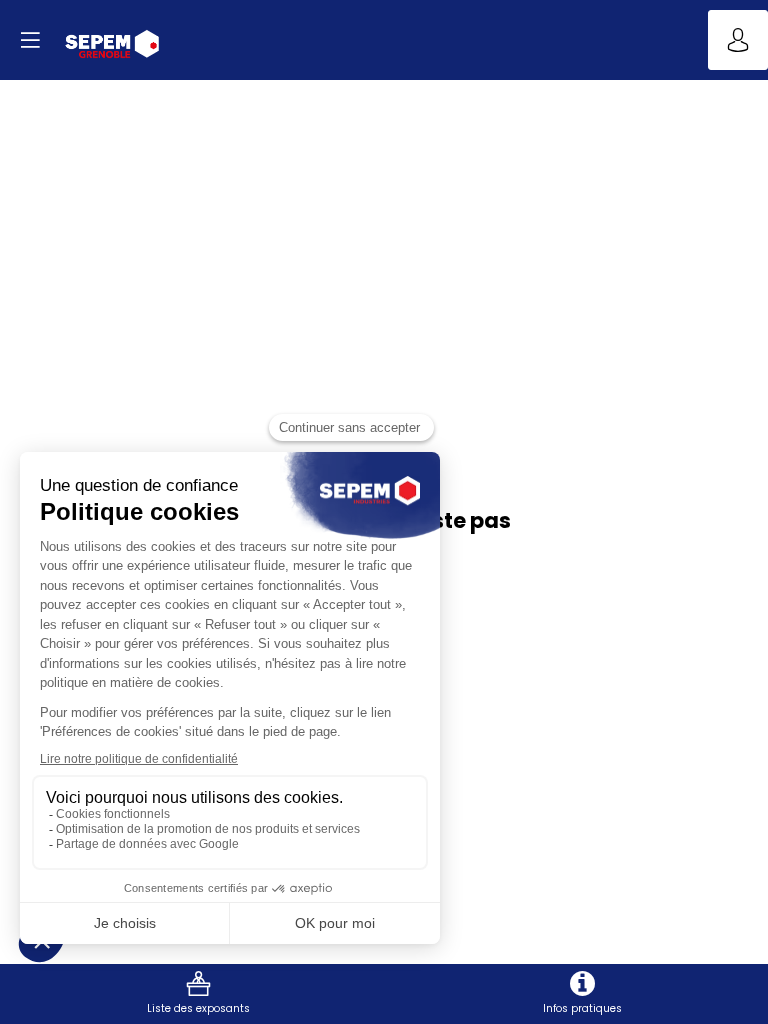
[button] (30, 40)
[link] (198, 994)
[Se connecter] (738, 40)
